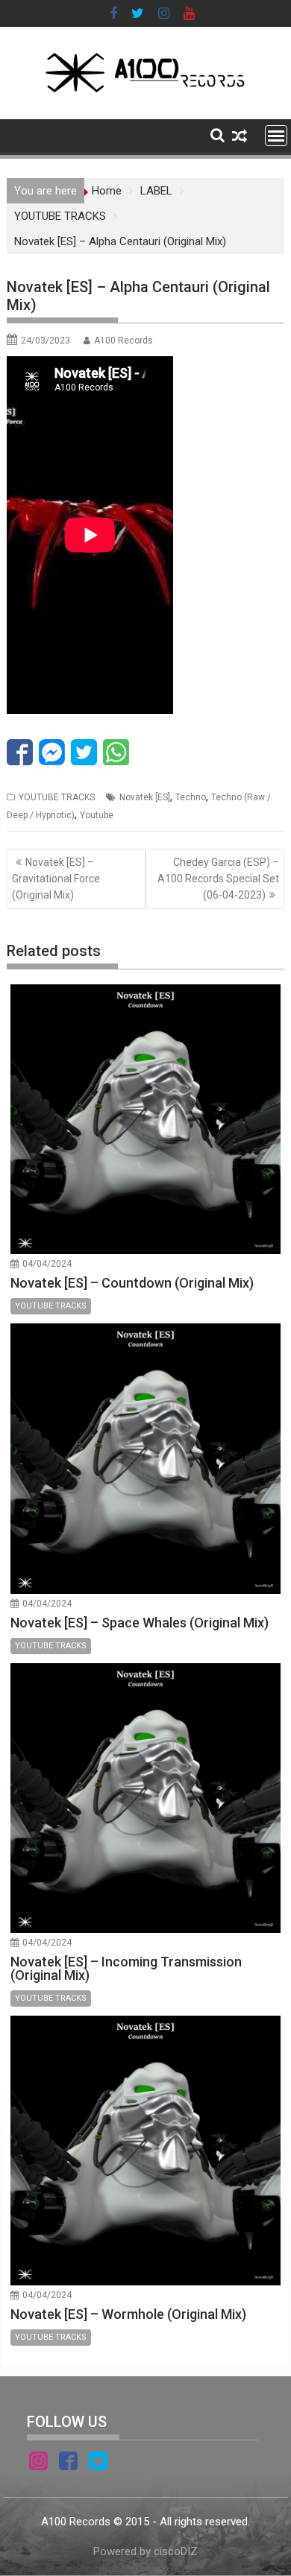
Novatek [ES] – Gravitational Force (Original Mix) (56, 879)
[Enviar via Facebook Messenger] (52, 752)
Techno (191, 797)
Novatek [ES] (145, 797)
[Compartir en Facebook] (20, 752)
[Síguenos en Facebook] (68, 2463)
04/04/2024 (47, 1264)
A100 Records (123, 341)
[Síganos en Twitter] (98, 2463)
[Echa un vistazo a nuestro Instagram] (38, 2463)
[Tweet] (84, 752)
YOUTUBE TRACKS (57, 797)
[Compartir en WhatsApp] (116, 752)
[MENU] (276, 136)
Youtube (97, 815)
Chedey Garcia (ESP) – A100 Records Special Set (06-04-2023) (218, 879)
